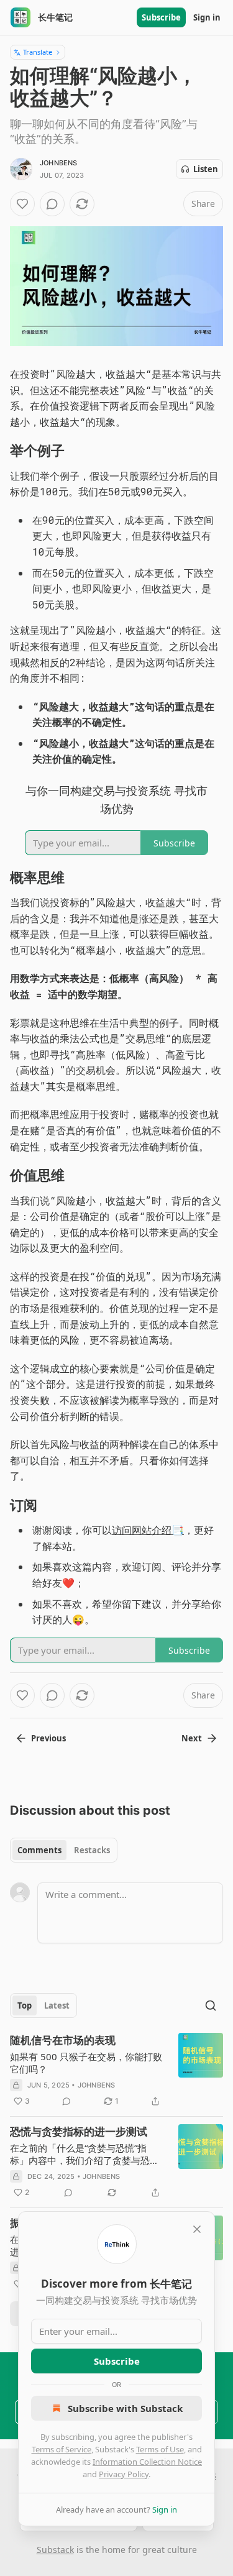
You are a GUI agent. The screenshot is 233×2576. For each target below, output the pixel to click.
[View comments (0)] (52, 204)
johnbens (59, 163)
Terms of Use (160, 2449)
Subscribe (161, 17)
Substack (55, 2550)
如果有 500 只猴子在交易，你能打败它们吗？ (86, 2063)
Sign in (207, 17)
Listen (206, 169)
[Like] (22, 204)
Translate (38, 52)
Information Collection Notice (147, 2462)
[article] (116, 2071)
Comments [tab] (39, 1850)
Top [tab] (25, 2005)
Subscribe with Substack (125, 2408)
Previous (48, 1738)
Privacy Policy (124, 2474)
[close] (197, 2229)
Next (192, 1738)
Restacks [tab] (92, 1850)
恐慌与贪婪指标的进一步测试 (79, 2132)
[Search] (211, 2005)
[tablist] (64, 1850)
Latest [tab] (57, 2005)
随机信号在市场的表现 (63, 2040)
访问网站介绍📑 (148, 1530)
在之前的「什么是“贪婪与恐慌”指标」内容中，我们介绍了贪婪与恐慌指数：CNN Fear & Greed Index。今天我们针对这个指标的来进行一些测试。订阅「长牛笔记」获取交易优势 (86, 2154)
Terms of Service (62, 2449)
